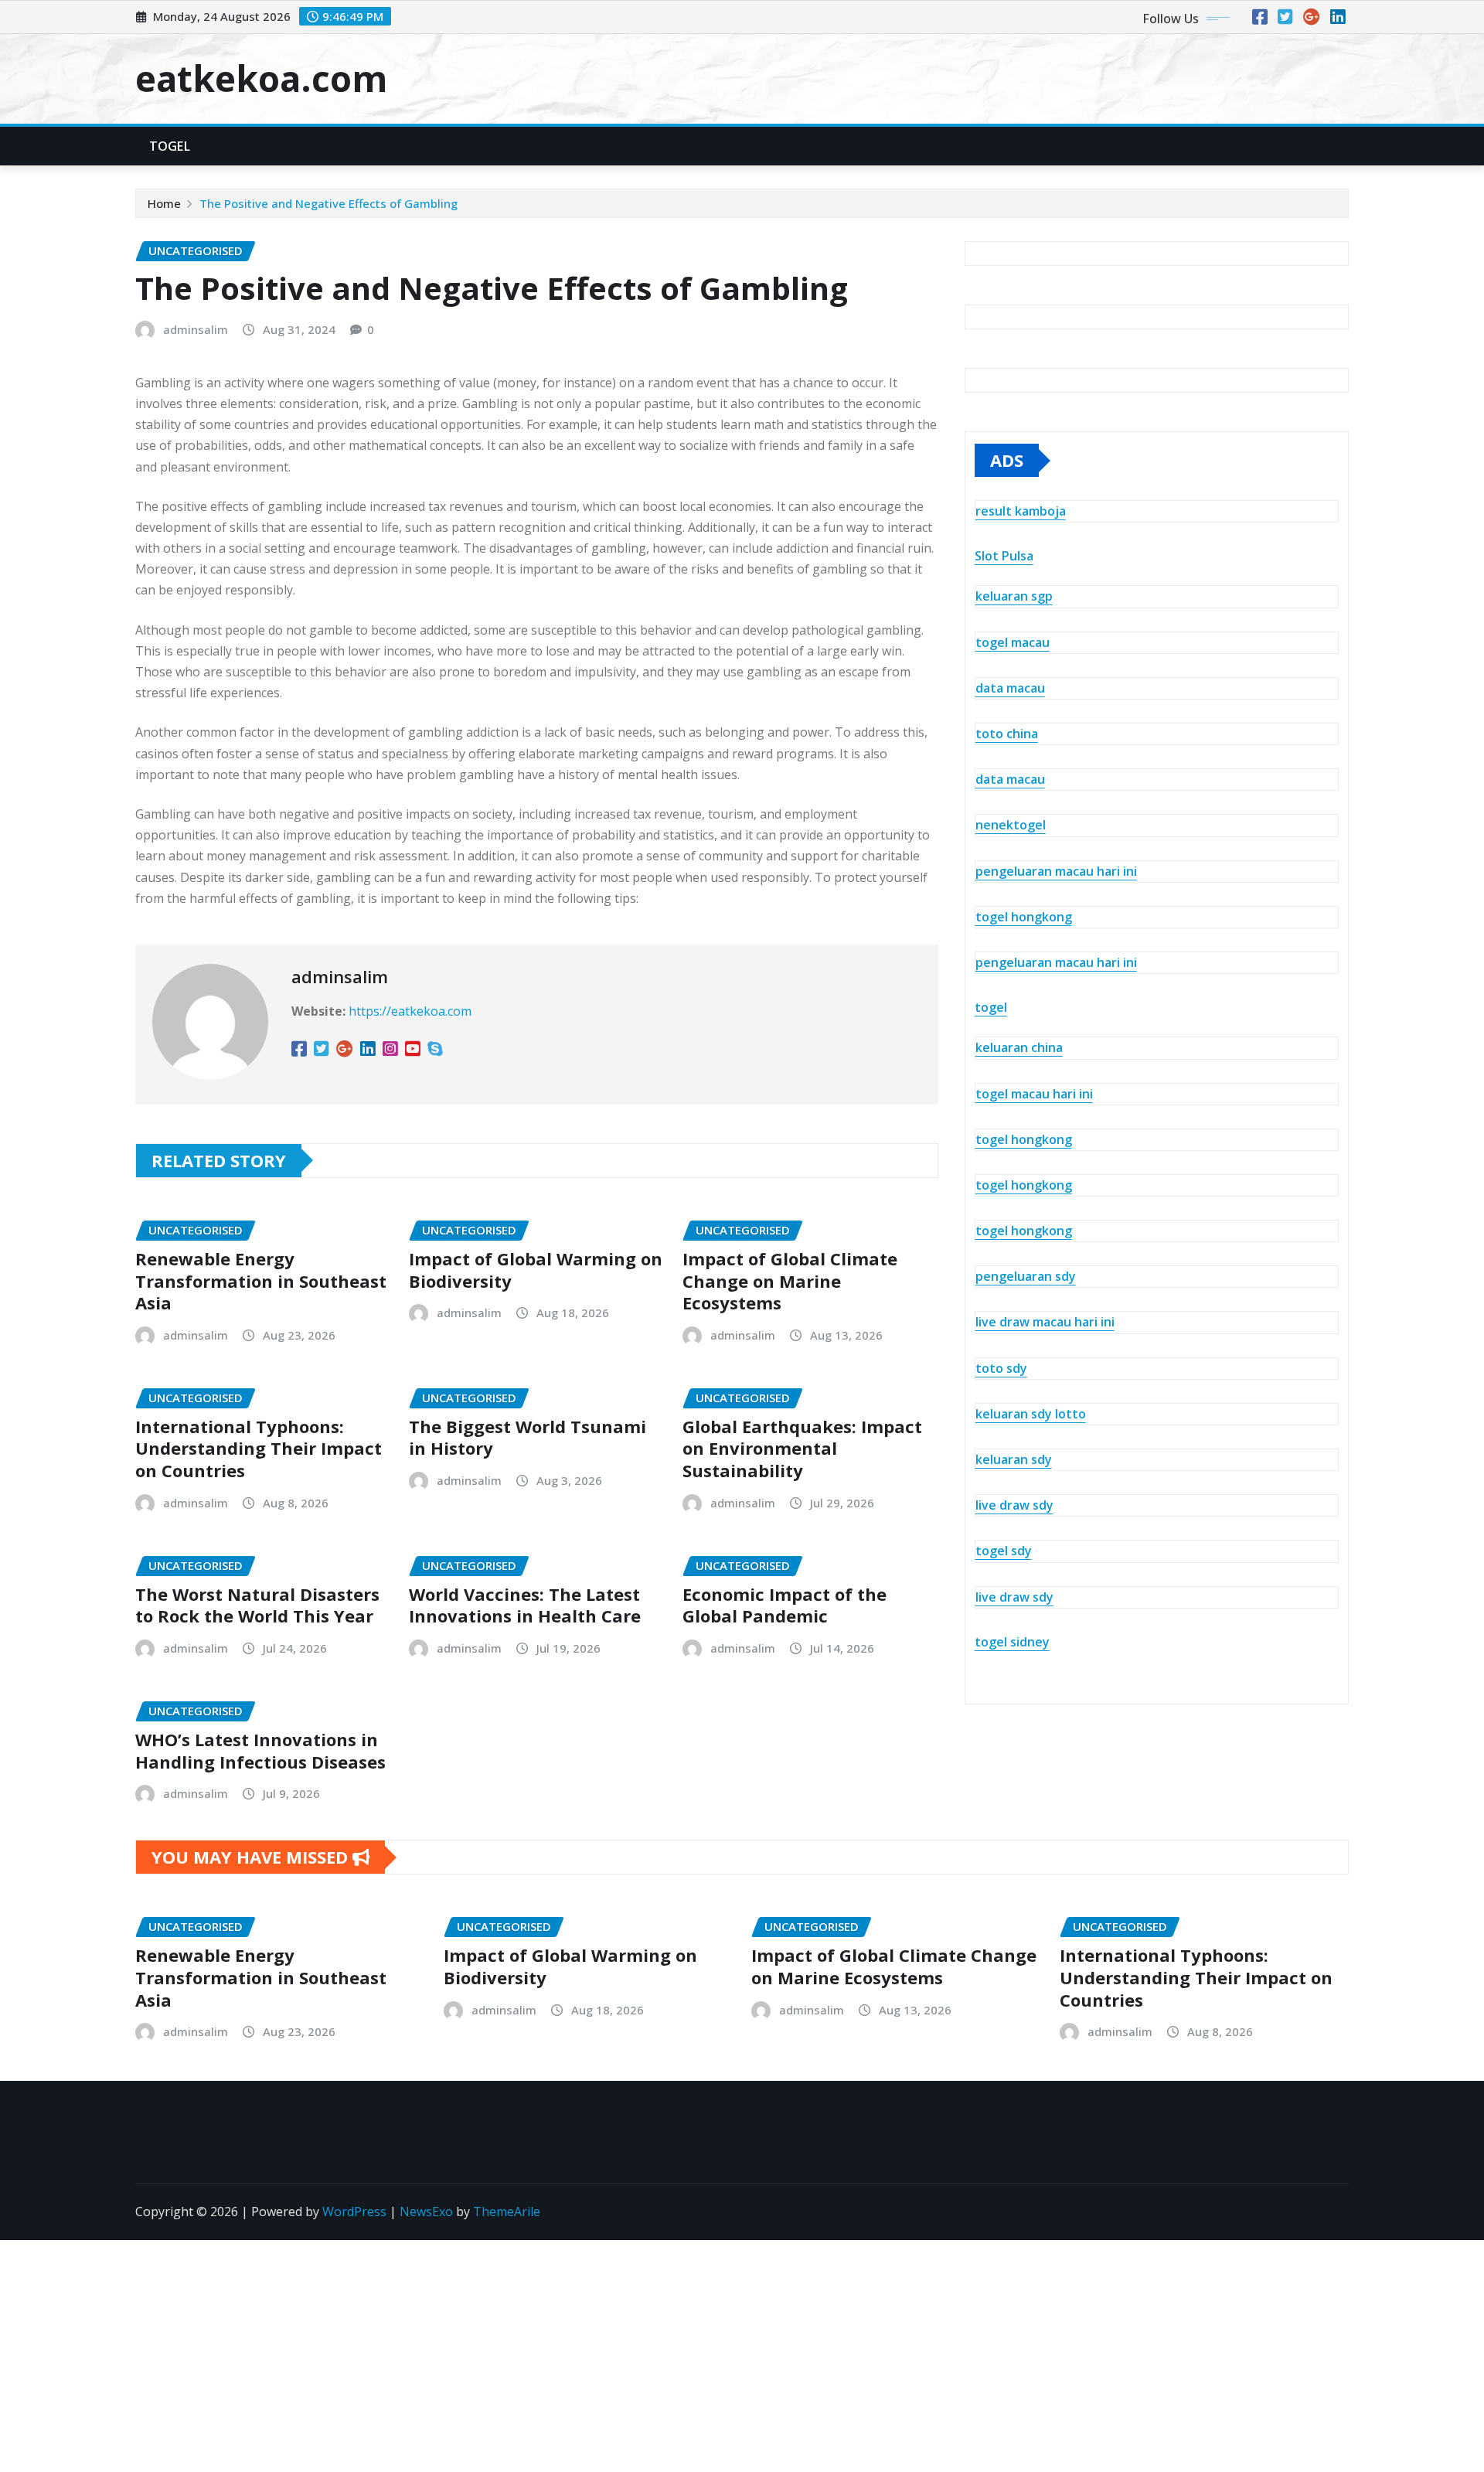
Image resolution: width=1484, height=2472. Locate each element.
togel (991, 1007)
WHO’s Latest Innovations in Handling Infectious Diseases (260, 1750)
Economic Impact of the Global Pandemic (785, 1605)
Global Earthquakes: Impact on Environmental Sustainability (802, 1448)
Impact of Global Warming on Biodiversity (536, 1270)
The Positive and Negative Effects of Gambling (328, 203)
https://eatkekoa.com (410, 1011)
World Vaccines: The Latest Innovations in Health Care (525, 1605)
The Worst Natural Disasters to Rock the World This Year (257, 1605)
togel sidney (1012, 1642)
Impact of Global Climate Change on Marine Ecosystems (790, 1280)
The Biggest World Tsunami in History (528, 1437)
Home (164, 203)
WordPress (354, 2212)
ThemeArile (507, 2212)
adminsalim (196, 329)
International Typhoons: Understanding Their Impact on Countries (259, 1448)
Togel (170, 146)
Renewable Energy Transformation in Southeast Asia (261, 1280)
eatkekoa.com (261, 78)
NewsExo (426, 2212)
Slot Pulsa (1004, 556)
